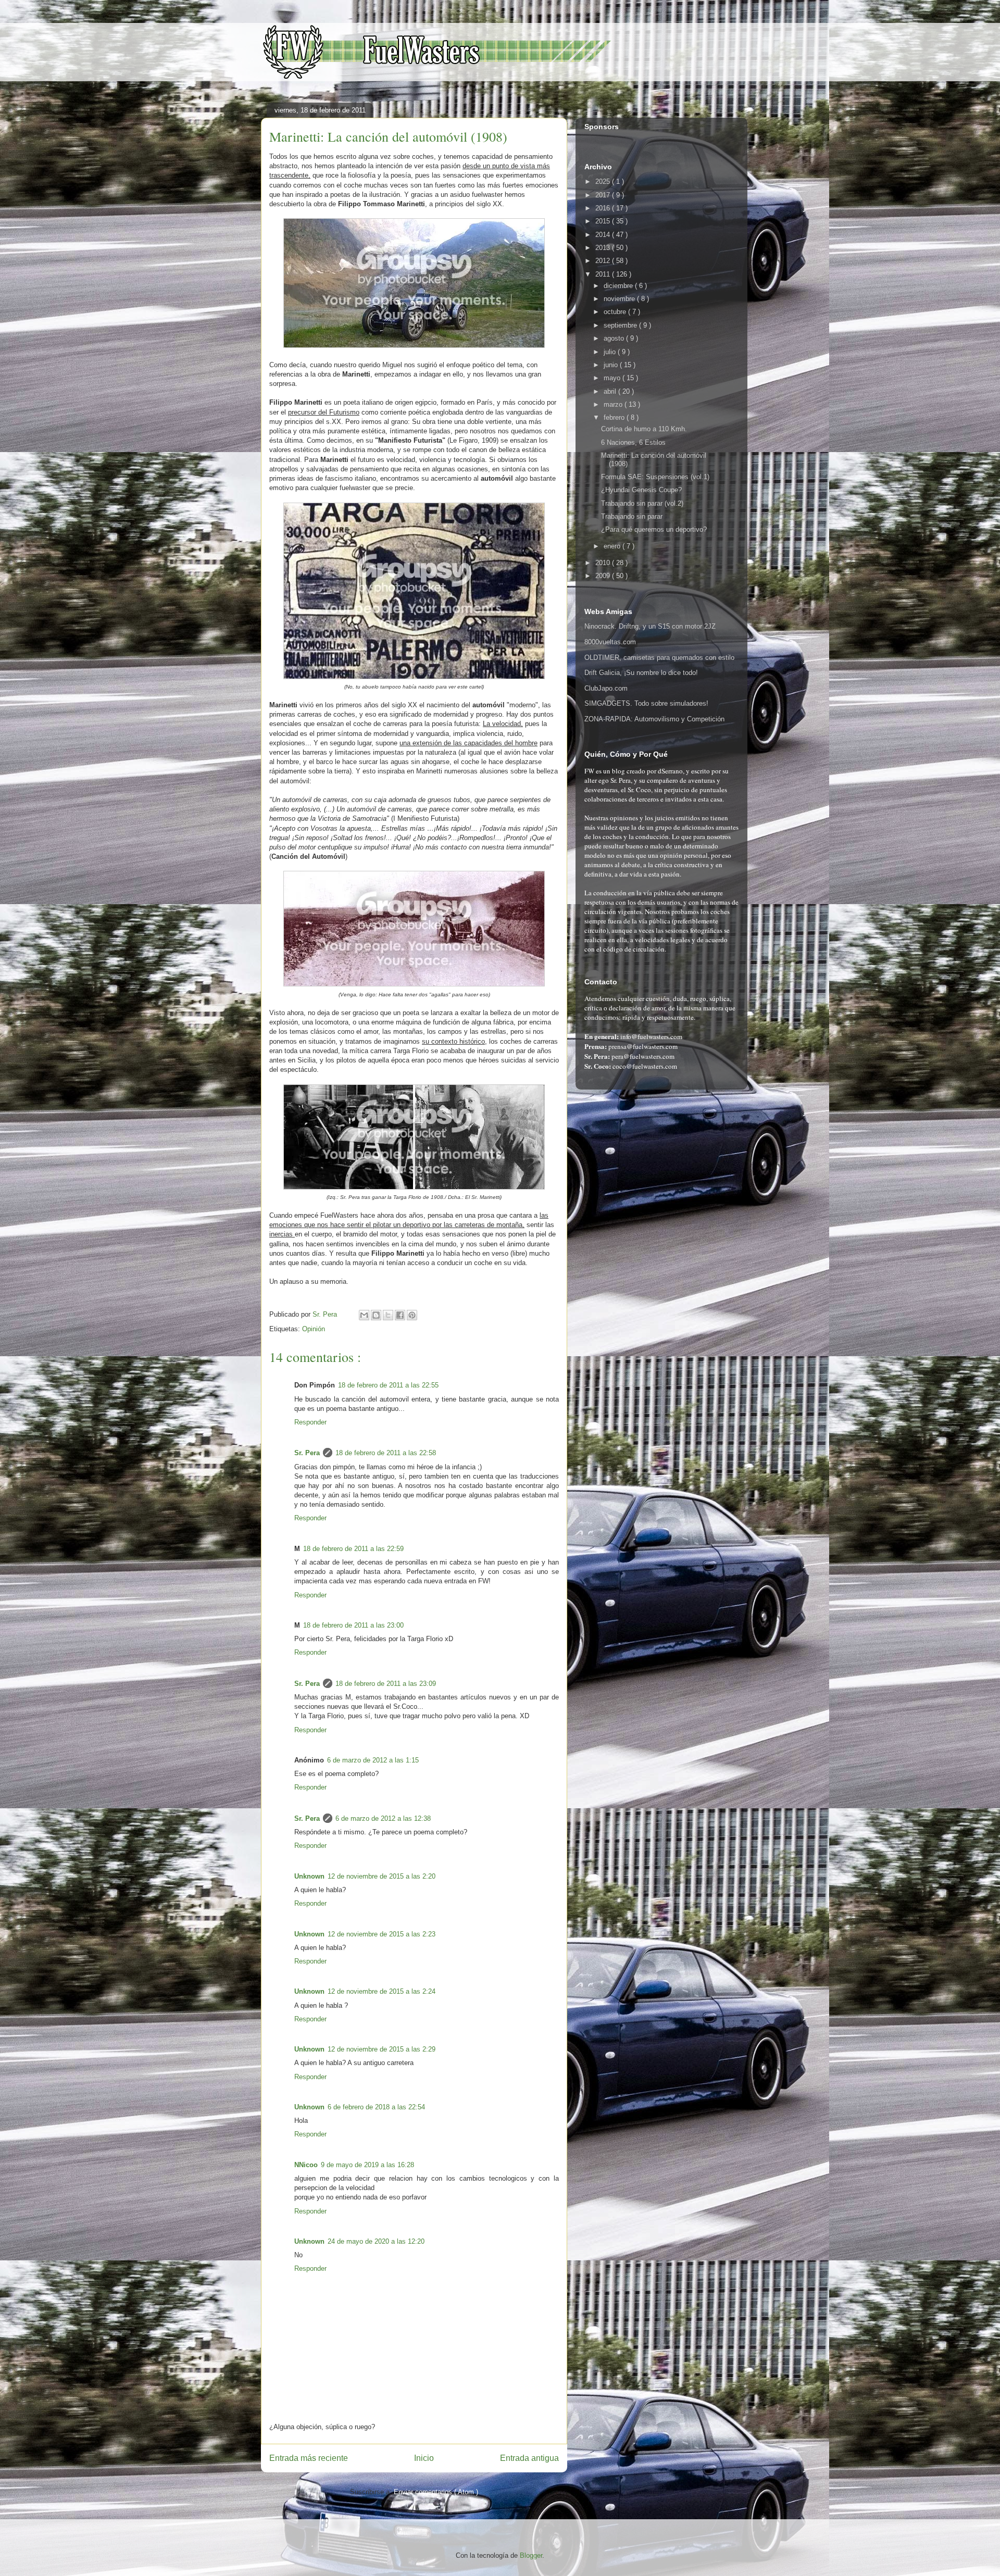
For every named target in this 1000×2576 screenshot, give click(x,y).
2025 (604, 182)
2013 (604, 248)
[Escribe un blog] (376, 1315)
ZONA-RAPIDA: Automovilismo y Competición (654, 719)
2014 (604, 235)
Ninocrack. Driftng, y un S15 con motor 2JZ (650, 626)
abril (611, 391)
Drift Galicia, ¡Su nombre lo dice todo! (641, 673)
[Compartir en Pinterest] (412, 1315)
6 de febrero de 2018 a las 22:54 (376, 2107)
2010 (604, 563)
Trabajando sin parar (632, 516)
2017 (604, 195)
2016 (604, 208)
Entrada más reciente (309, 2458)
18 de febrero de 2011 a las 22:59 (353, 1549)
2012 (604, 261)
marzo (614, 404)
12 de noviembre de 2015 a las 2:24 (382, 1991)
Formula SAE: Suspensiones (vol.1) (655, 477)
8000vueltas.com (610, 642)
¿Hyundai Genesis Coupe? (641, 490)
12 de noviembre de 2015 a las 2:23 (382, 1934)
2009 (604, 576)
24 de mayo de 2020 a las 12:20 (376, 2241)
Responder (310, 1422)
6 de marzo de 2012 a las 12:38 (383, 1818)
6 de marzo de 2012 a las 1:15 (373, 1760)
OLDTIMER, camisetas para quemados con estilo (659, 658)
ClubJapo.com (606, 688)
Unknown (309, 1876)
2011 (604, 274)
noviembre (620, 299)
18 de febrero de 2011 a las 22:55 (388, 1385)
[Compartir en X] (388, 1315)
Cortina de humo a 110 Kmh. (644, 429)
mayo (613, 378)
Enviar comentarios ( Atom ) (436, 2492)
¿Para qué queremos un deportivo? (654, 529)
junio (612, 365)
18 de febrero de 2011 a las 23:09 (386, 1684)
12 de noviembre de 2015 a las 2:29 (382, 2049)
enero (613, 546)
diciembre (619, 286)
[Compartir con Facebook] (400, 1315)
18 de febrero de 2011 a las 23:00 (353, 1625)
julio (611, 352)
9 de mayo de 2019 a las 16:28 (367, 2165)
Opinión (314, 1329)
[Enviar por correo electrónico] (364, 1315)
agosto (615, 338)
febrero (615, 417)
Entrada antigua (529, 2458)
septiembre (621, 325)
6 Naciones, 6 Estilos (633, 442)
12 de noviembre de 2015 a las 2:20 (382, 1876)
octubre (616, 312)
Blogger (531, 2555)
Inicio (424, 2458)
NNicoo (306, 2165)
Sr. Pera (307, 1453)
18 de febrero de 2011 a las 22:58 (386, 1453)
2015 (604, 221)
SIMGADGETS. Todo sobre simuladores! (646, 703)
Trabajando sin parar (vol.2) (642, 503)
